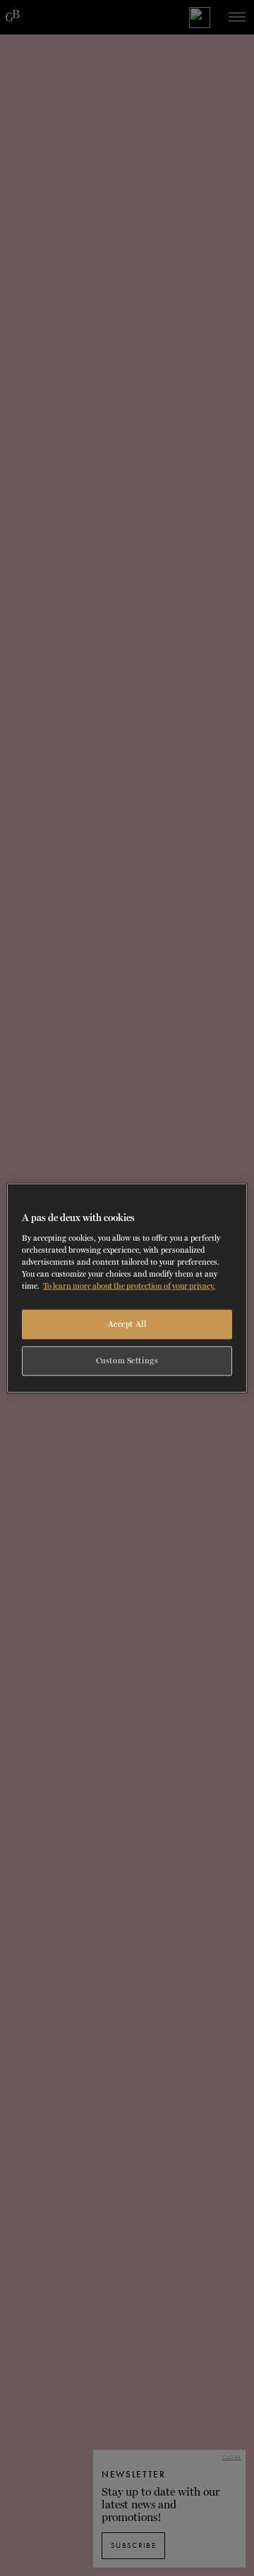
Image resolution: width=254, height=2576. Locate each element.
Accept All (127, 1324)
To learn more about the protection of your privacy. (129, 1285)
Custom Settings (127, 1360)
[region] (127, 1288)
